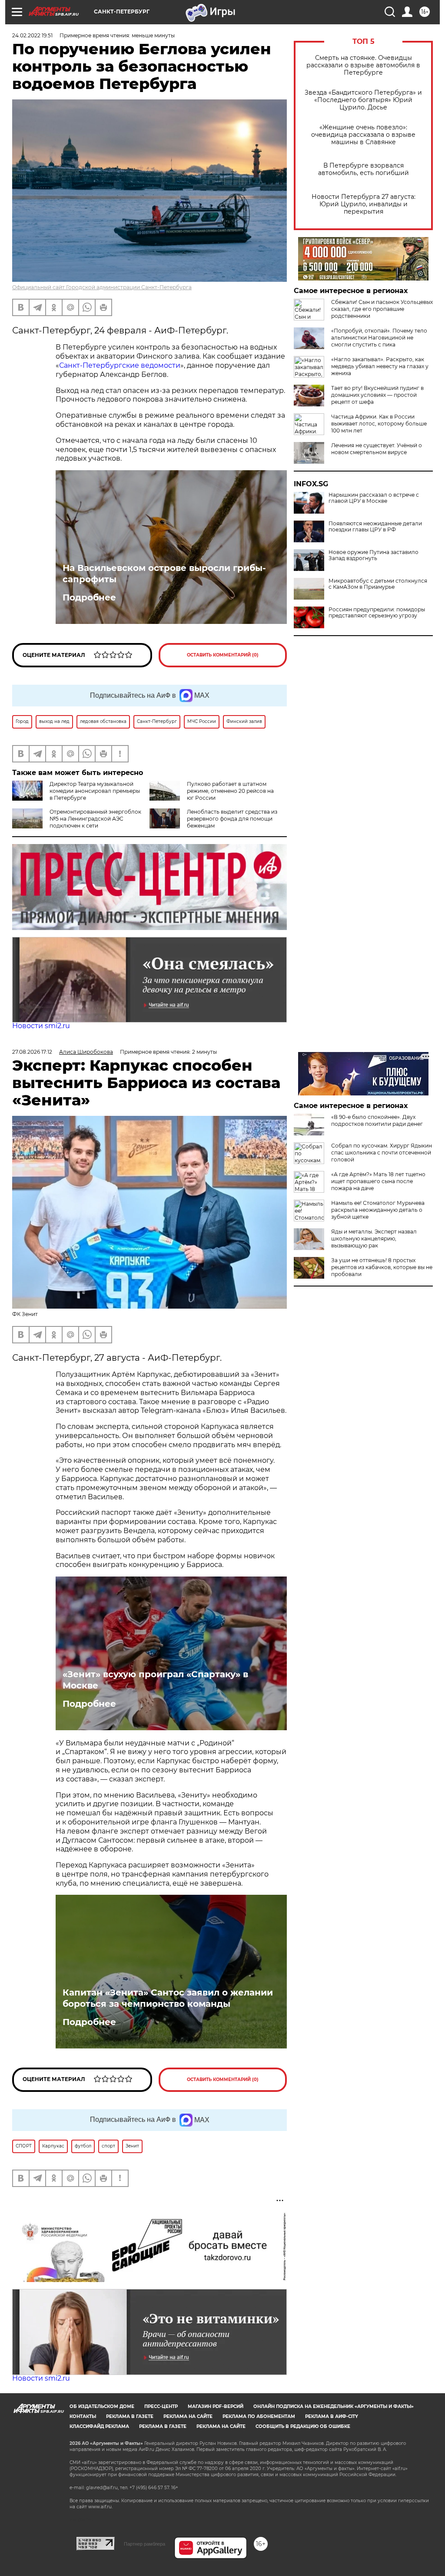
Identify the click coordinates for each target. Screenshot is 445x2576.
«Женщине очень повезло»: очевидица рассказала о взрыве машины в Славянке (363, 135)
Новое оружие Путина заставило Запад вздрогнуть (374, 555)
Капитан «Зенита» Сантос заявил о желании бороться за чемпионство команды (168, 1998)
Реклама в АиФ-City (332, 2416)
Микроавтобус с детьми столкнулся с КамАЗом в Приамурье (378, 584)
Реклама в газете (130, 2416)
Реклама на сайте (188, 2416)
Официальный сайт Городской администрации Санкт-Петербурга (102, 287)
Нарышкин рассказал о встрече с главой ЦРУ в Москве (374, 498)
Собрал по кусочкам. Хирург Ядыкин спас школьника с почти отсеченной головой (382, 1153)
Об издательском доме (102, 2406)
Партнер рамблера (144, 2544)
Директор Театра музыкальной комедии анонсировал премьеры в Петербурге (95, 791)
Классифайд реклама (99, 2426)
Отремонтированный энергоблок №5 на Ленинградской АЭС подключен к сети (95, 819)
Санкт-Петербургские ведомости (120, 365)
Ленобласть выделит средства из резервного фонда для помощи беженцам (232, 819)
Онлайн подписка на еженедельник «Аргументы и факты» (334, 2406)
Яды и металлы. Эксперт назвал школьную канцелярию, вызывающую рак (374, 1239)
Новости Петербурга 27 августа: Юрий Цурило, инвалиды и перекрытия (364, 204)
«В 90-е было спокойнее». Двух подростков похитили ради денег (377, 1120)
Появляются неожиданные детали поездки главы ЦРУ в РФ (375, 527)
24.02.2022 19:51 (32, 35)
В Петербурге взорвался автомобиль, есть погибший (364, 169)
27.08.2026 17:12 (32, 1052)
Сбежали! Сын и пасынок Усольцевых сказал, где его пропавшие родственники (382, 309)
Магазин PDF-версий (216, 2406)
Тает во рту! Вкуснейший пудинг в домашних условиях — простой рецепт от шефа (377, 395)
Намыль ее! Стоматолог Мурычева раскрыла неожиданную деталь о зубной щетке (378, 1210)
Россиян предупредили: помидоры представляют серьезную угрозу (377, 613)
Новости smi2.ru (41, 1026)
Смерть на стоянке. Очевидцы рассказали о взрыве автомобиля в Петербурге (363, 65)
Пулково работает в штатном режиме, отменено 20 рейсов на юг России (230, 791)
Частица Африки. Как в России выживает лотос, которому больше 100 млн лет (379, 424)
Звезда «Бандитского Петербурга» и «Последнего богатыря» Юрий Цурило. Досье (363, 100)
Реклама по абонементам (259, 2416)
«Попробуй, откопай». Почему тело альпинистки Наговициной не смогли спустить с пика (379, 338)
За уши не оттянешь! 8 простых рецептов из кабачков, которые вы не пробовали (382, 1267)
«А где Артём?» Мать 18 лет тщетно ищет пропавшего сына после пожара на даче (378, 1181)
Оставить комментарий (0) (223, 655)
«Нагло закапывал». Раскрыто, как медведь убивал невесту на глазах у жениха (380, 366)
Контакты (83, 2416)
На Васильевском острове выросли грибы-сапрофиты (164, 574)
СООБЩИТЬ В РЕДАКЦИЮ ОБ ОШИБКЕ (303, 2426)
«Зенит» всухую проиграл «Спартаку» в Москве (155, 1680)
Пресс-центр (161, 2406)
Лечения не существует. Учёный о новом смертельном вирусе (377, 449)
